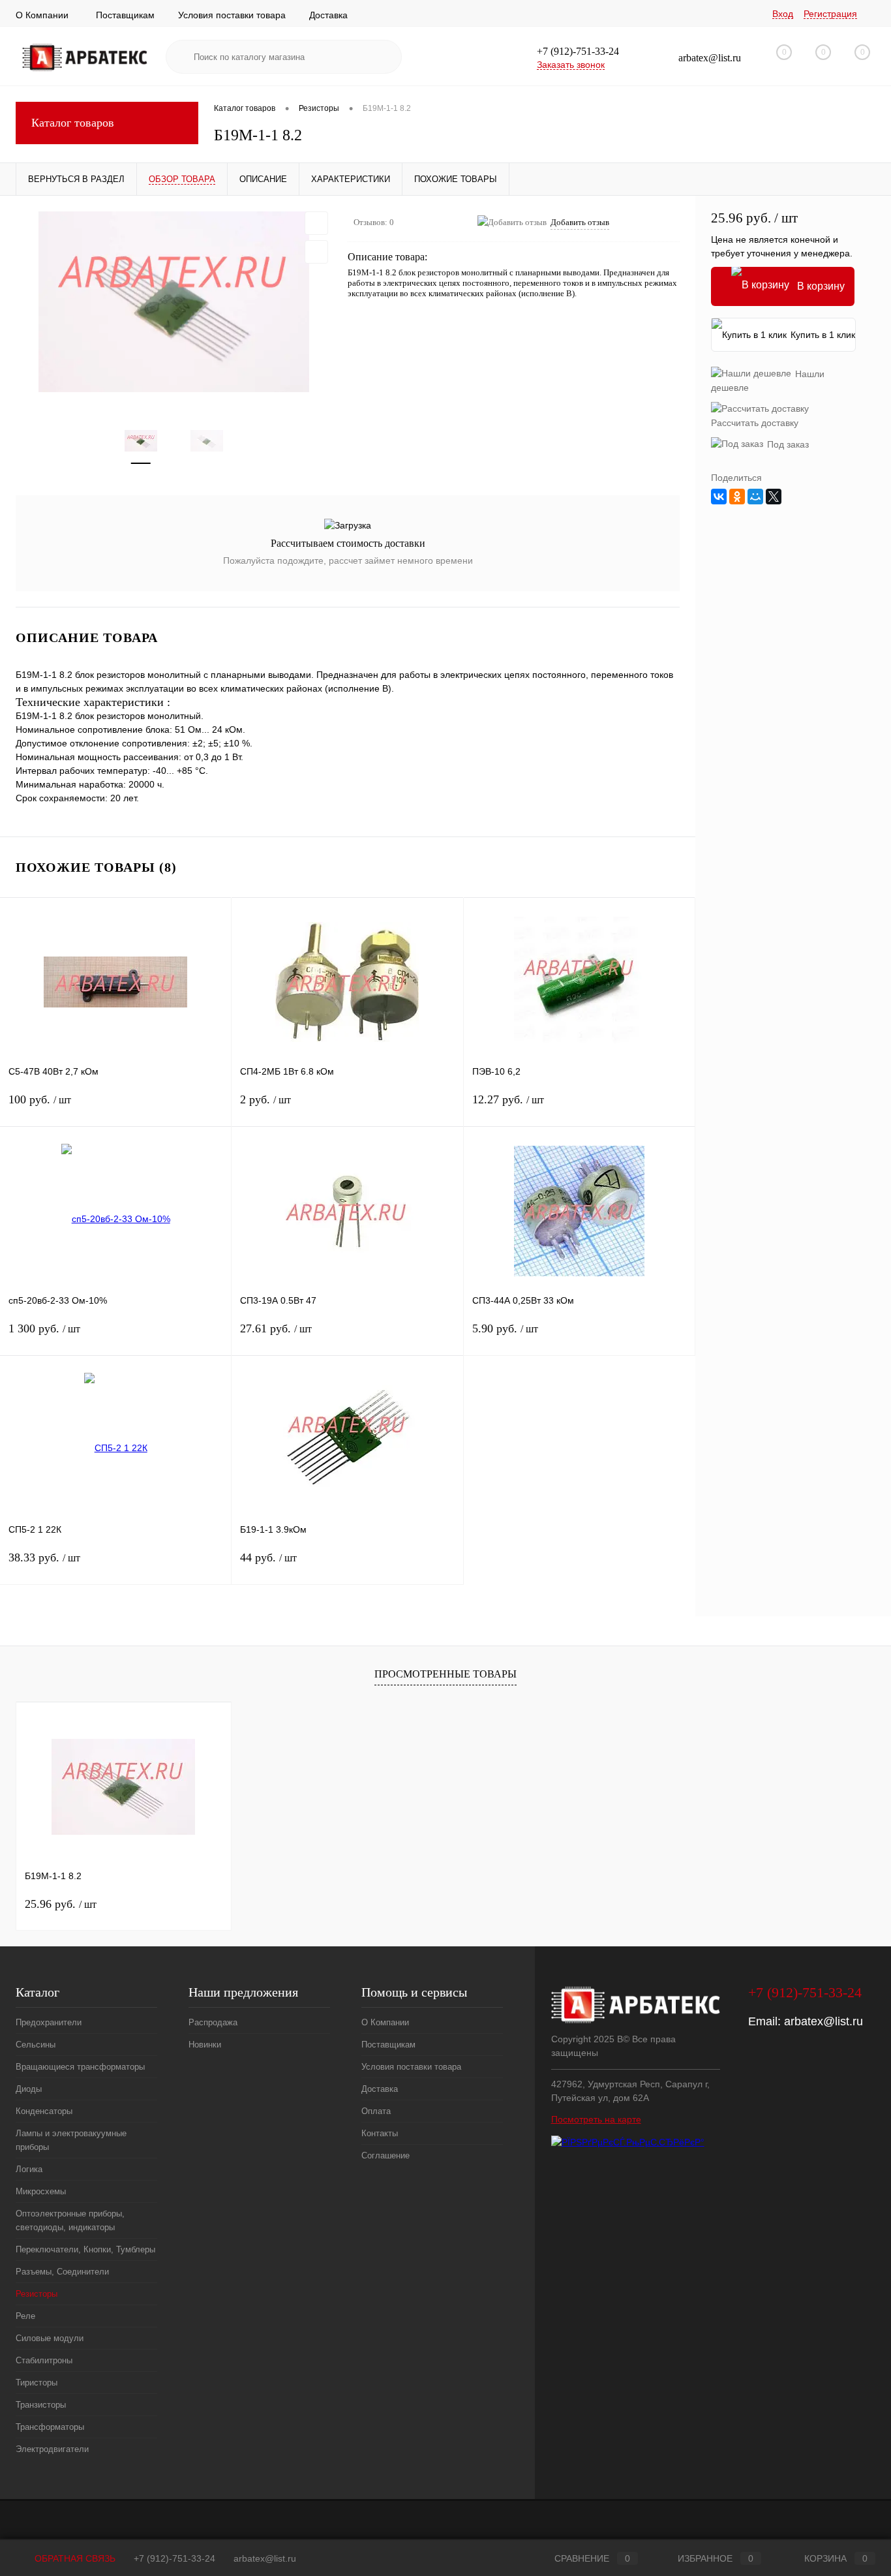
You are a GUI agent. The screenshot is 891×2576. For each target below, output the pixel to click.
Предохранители (49, 2022)
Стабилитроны (44, 2360)
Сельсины (36, 2045)
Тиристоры (37, 2383)
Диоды (29, 2089)
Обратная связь (74, 2558)
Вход (783, 14)
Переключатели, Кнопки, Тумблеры (85, 2249)
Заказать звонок (571, 65)
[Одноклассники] (737, 497)
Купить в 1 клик (823, 335)
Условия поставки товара (232, 15)
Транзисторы (41, 2405)
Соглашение (385, 2155)
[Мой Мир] (755, 497)
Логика (29, 2169)
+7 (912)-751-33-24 (174, 2558)
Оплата (376, 2111)
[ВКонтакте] (719, 497)
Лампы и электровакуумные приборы (71, 2140)
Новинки (205, 2045)
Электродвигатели (52, 2449)
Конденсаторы (44, 2111)
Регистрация (830, 14)
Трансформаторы (50, 2427)
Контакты (380, 2133)
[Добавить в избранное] (316, 223)
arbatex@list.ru (823, 2021)
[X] (774, 497)
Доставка (328, 15)
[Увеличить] (174, 301)
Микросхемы (41, 2191)
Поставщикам (125, 15)
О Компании (42, 15)
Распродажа (213, 2022)
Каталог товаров (73, 123)
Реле (25, 2316)
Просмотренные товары (445, 1674)
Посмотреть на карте (596, 2119)
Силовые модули (50, 2338)
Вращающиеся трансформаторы (80, 2067)
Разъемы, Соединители (62, 2272)
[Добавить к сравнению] (316, 252)
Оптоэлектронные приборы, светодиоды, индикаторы (70, 2220)
